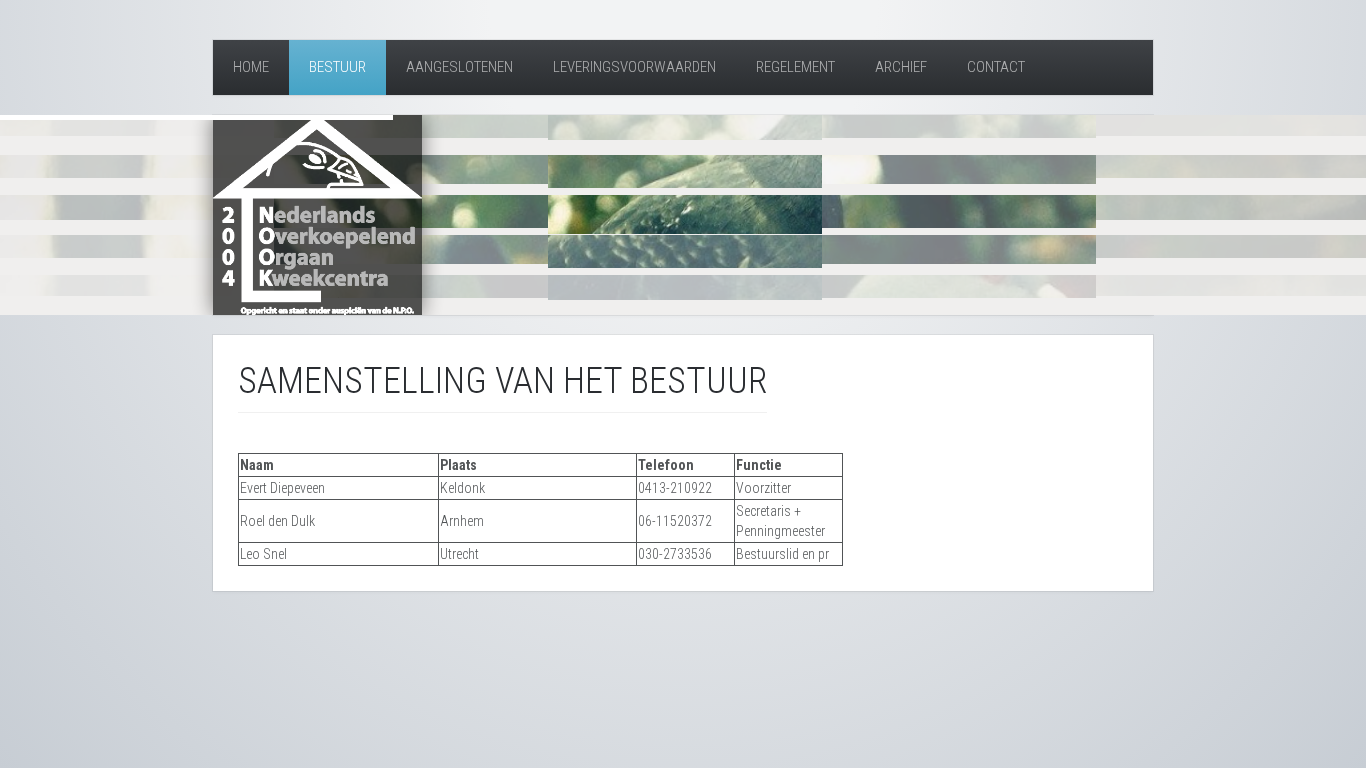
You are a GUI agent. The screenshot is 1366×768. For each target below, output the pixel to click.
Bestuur (337, 67)
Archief (901, 67)
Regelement (795, 67)
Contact (996, 67)
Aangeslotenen (459, 67)
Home (251, 67)
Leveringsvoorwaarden (634, 67)
